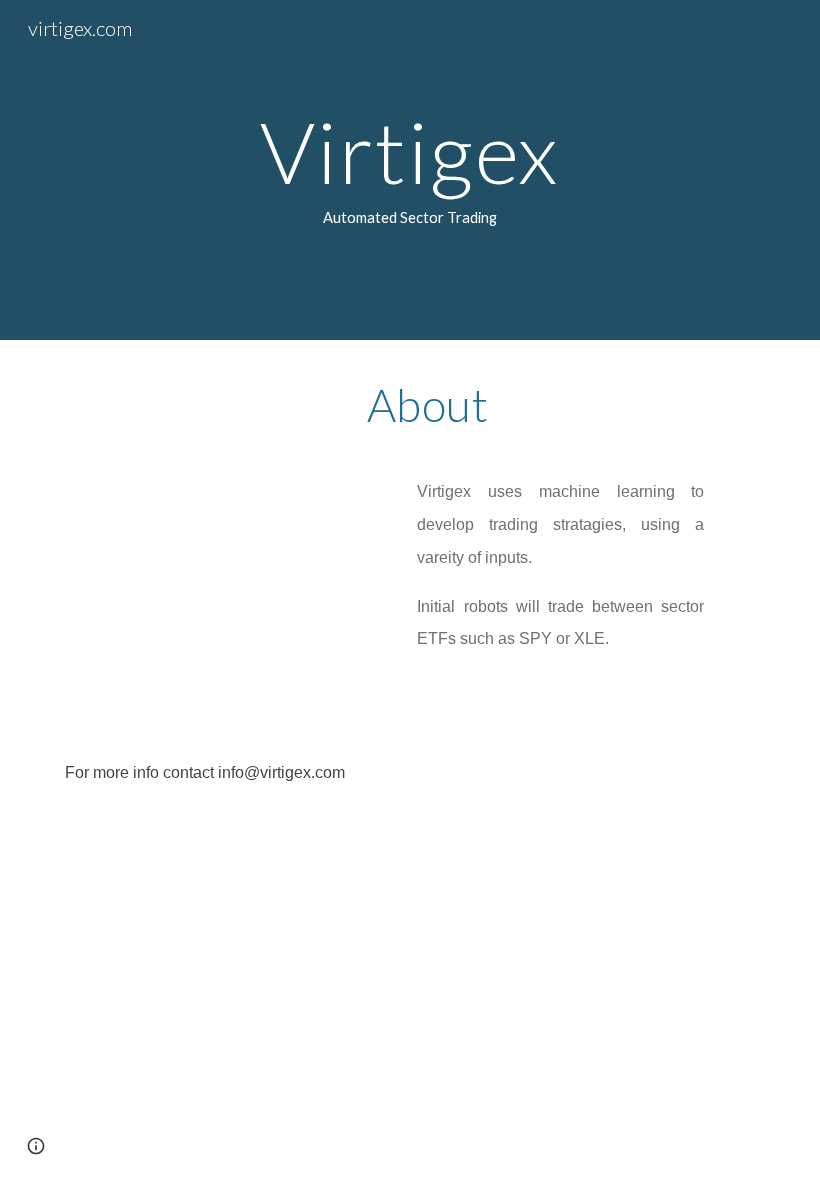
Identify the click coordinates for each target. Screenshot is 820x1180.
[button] (36, 1146)
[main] (410, 170)
